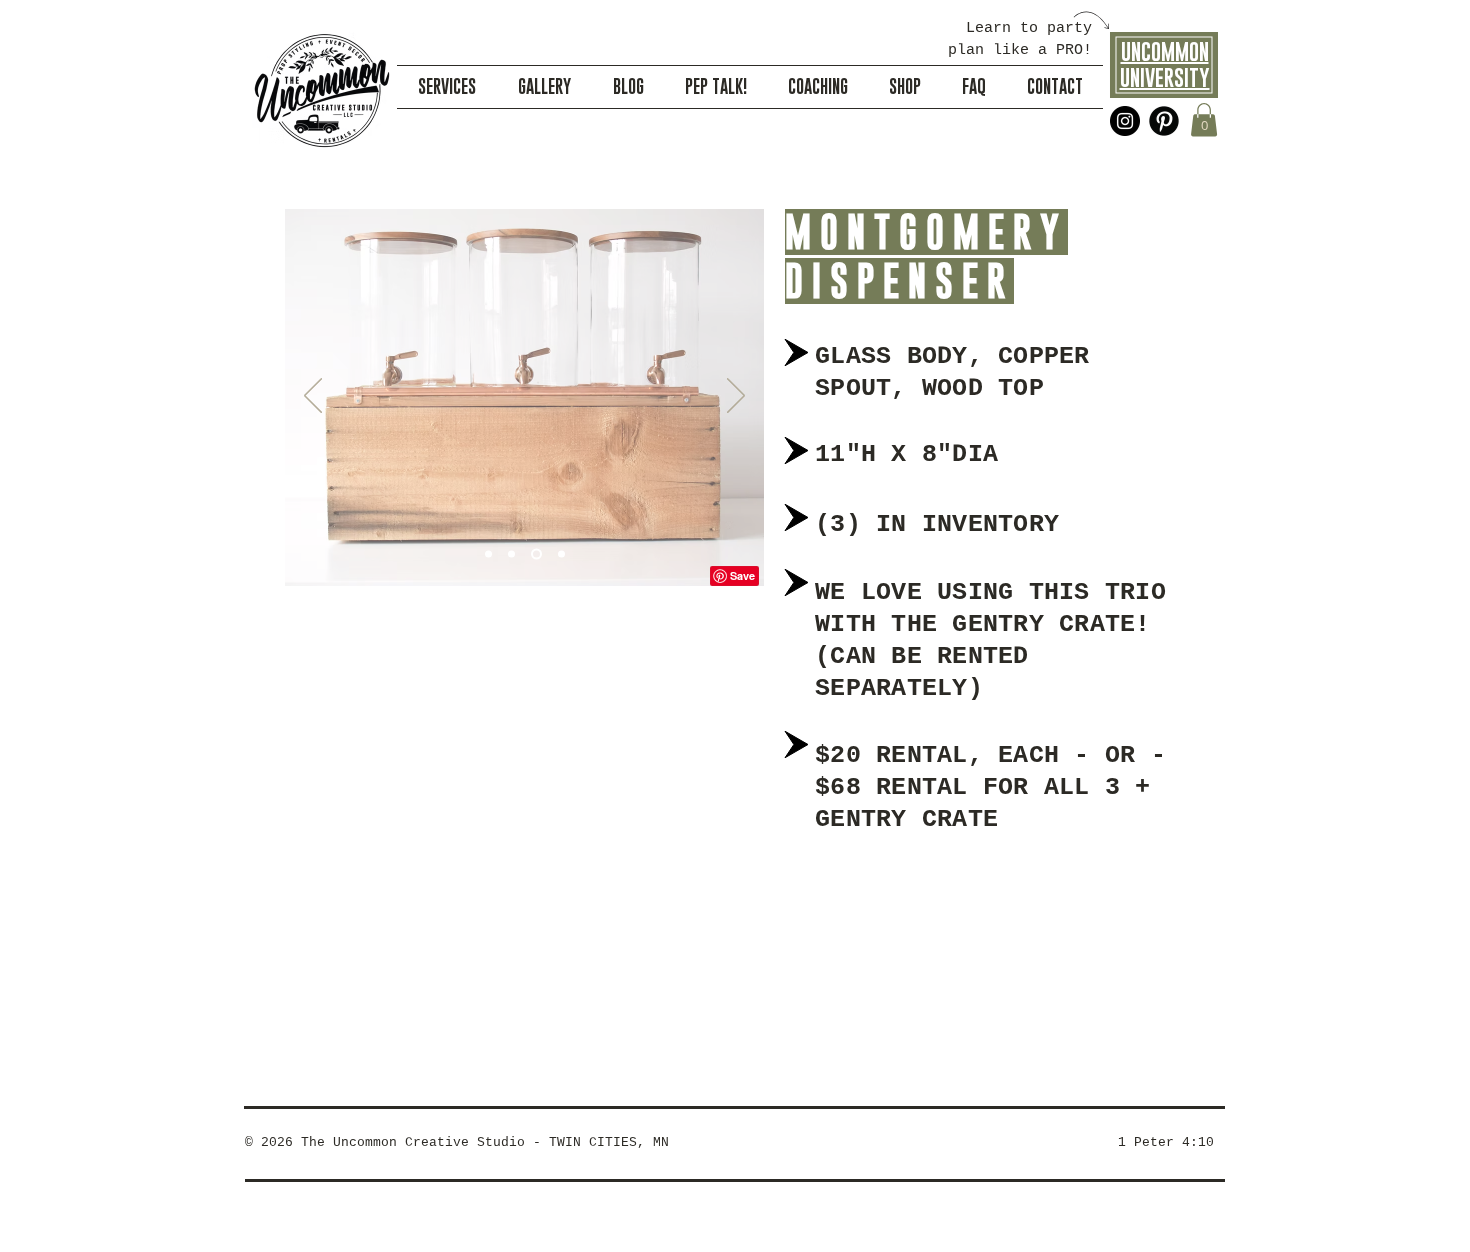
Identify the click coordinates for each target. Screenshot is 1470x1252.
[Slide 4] (561, 554)
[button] (1204, 119)
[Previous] (313, 397)
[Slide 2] (511, 554)
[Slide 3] (536, 554)
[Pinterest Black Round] (1164, 121)
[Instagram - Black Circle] (1125, 121)
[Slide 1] (488, 554)
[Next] (736, 397)
